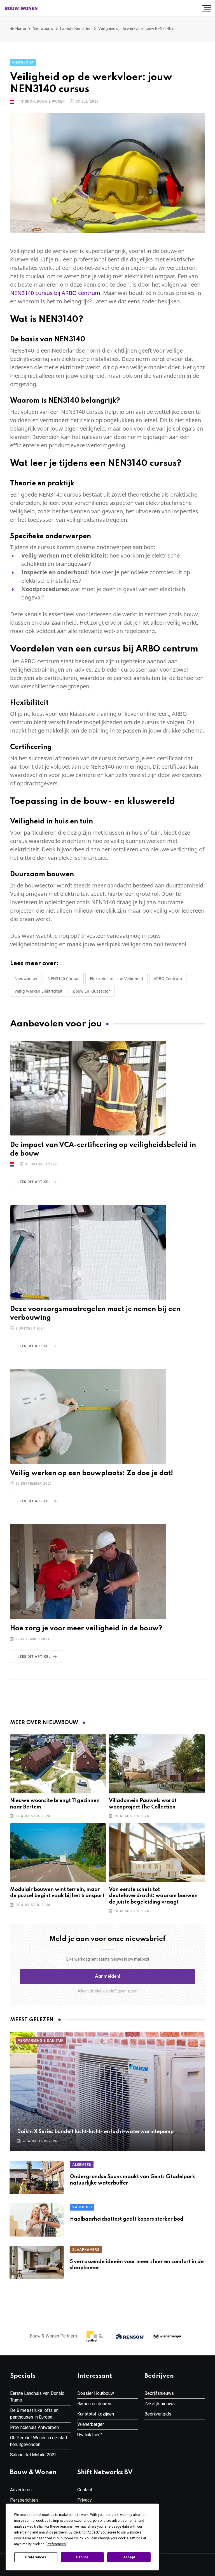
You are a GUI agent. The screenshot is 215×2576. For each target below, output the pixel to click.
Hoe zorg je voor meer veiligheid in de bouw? (86, 1629)
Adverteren (21, 2490)
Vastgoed (82, 2207)
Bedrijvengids (158, 2414)
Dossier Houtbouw (96, 2393)
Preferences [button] (56, 2544)
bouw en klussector (92, 991)
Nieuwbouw (43, 29)
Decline (82, 2557)
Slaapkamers (86, 2250)
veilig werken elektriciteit (38, 991)
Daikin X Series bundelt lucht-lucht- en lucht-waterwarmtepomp (95, 2132)
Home (20, 29)
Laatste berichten (76, 29)
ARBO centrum (168, 978)
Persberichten (24, 2500)
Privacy (85, 2500)
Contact (85, 2490)
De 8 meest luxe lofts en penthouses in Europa (34, 2414)
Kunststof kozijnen (96, 2414)
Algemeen (82, 2165)
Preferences (36, 2557)
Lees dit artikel (34, 1182)
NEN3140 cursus (63, 978)
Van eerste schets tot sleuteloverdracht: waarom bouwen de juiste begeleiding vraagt (153, 1896)
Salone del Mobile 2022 (33, 2455)
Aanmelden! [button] (108, 1977)
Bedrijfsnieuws (159, 2393)
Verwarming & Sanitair (41, 2041)
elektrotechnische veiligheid (116, 978)
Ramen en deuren (94, 2404)
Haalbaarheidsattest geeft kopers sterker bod (127, 2219)
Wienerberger (91, 2424)
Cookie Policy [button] (73, 2538)
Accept (129, 2557)
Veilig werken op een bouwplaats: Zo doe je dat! (92, 1473)
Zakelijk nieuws (160, 2404)
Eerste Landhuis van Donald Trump (37, 2397)
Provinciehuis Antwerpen (34, 2427)
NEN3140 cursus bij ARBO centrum (55, 293)
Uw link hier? (90, 2435)
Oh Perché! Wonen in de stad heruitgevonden (38, 2441)
